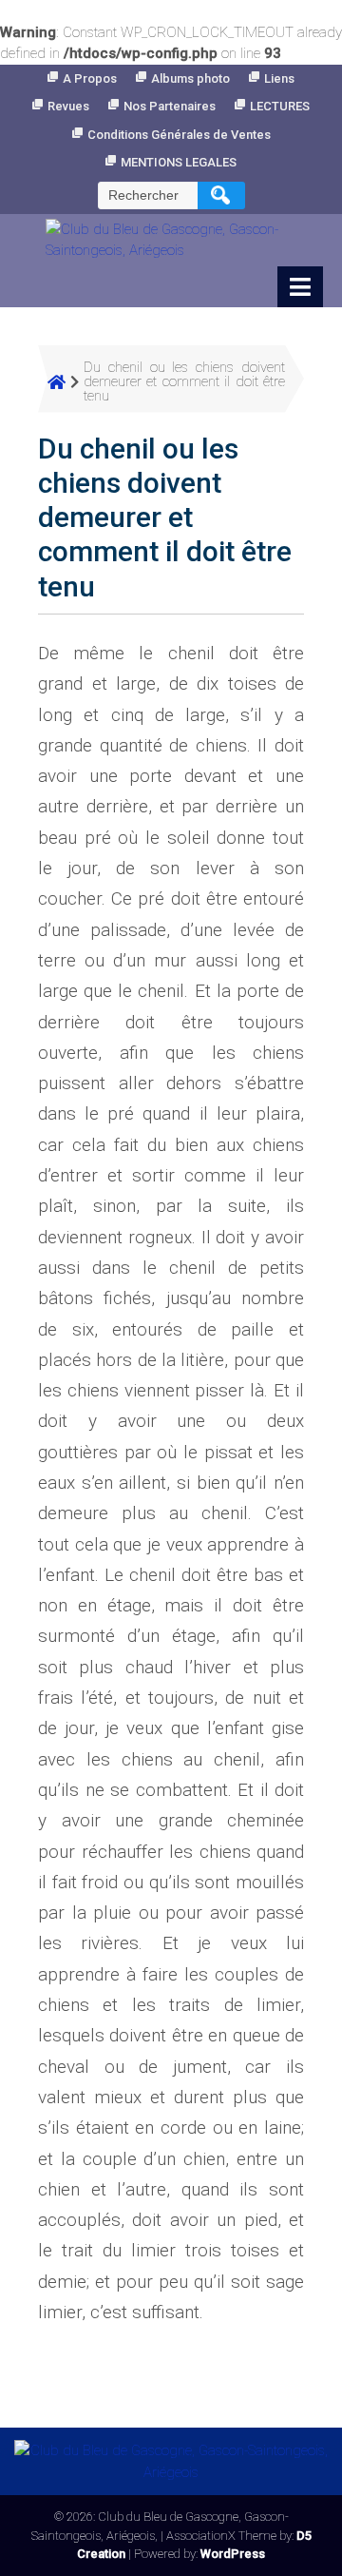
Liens (279, 78)
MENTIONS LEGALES (179, 162)
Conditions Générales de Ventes (179, 135)
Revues (68, 106)
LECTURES (280, 106)
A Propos (90, 78)
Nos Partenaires (170, 106)
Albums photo (190, 78)
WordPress (233, 2554)
